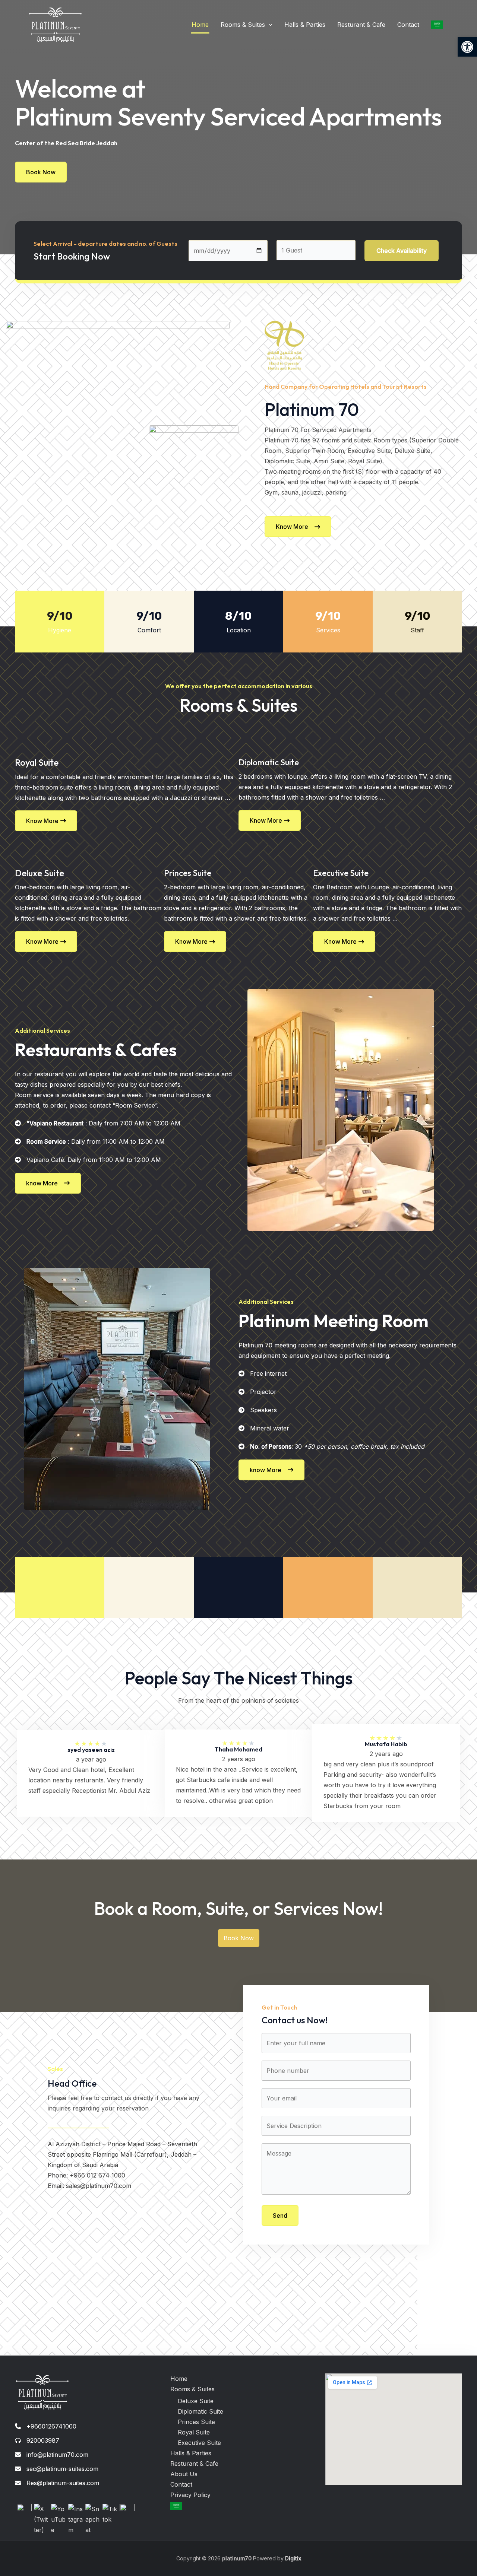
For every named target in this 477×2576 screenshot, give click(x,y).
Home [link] (200, 25)
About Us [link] (184, 2474)
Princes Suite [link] (196, 2422)
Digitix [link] (292, 2558)
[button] (269, 25)
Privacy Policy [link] (190, 2495)
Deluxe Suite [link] (196, 2401)
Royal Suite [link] (194, 2432)
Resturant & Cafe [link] (361, 25)
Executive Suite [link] (199, 2443)
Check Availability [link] (402, 251)
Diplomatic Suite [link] (200, 2411)
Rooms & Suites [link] (243, 25)
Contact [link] (408, 25)
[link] (467, 47)
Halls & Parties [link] (305, 25)
